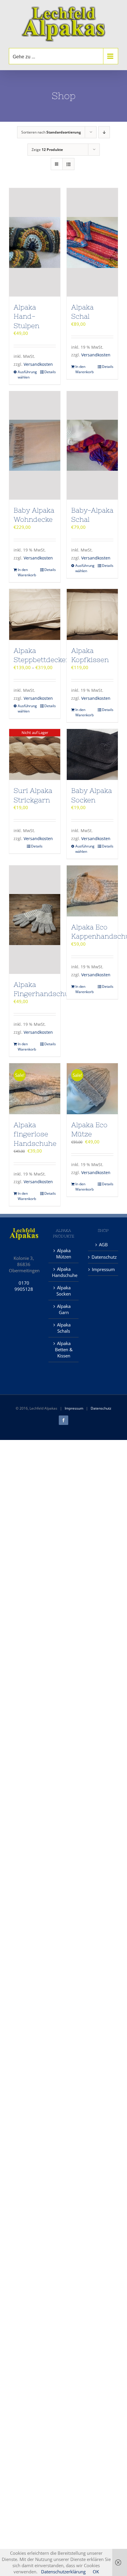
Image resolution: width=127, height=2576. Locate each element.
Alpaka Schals (64, 1328)
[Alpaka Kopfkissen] (92, 614)
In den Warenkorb (84, 369)
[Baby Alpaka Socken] (92, 754)
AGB (103, 1245)
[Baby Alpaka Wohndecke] (35, 445)
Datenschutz (103, 1257)
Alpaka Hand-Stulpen (26, 316)
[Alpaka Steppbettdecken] (35, 614)
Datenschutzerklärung (63, 2572)
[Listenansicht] (68, 164)
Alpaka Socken (64, 1291)
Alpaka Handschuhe (64, 1272)
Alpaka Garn (64, 1309)
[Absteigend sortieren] (104, 132)
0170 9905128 (24, 1286)
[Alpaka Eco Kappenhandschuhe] (92, 891)
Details (50, 372)
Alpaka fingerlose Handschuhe (35, 1134)
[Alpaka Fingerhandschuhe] (35, 920)
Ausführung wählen (26, 375)
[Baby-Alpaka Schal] (92, 445)
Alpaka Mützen (64, 1254)
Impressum (103, 1269)
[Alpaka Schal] (92, 242)
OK (96, 2572)
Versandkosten (38, 364)
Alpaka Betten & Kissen (64, 1349)
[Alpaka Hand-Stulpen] (35, 242)
